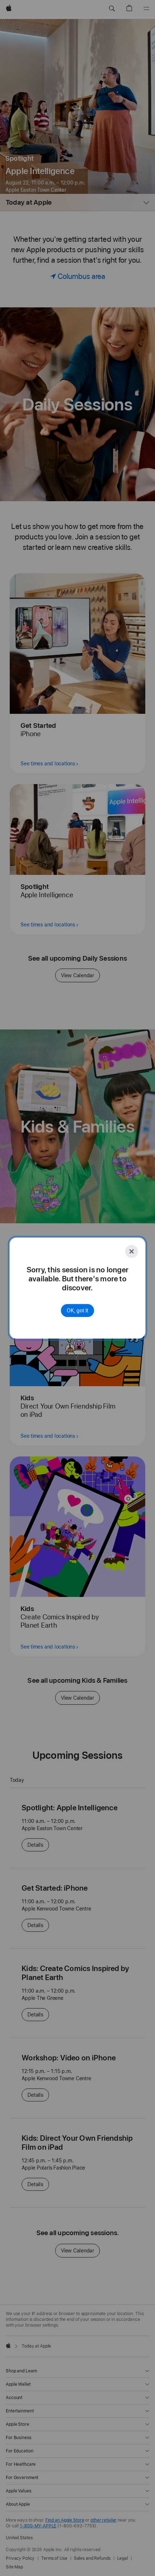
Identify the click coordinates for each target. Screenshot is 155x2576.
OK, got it (77, 1311)
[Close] (132, 1251)
